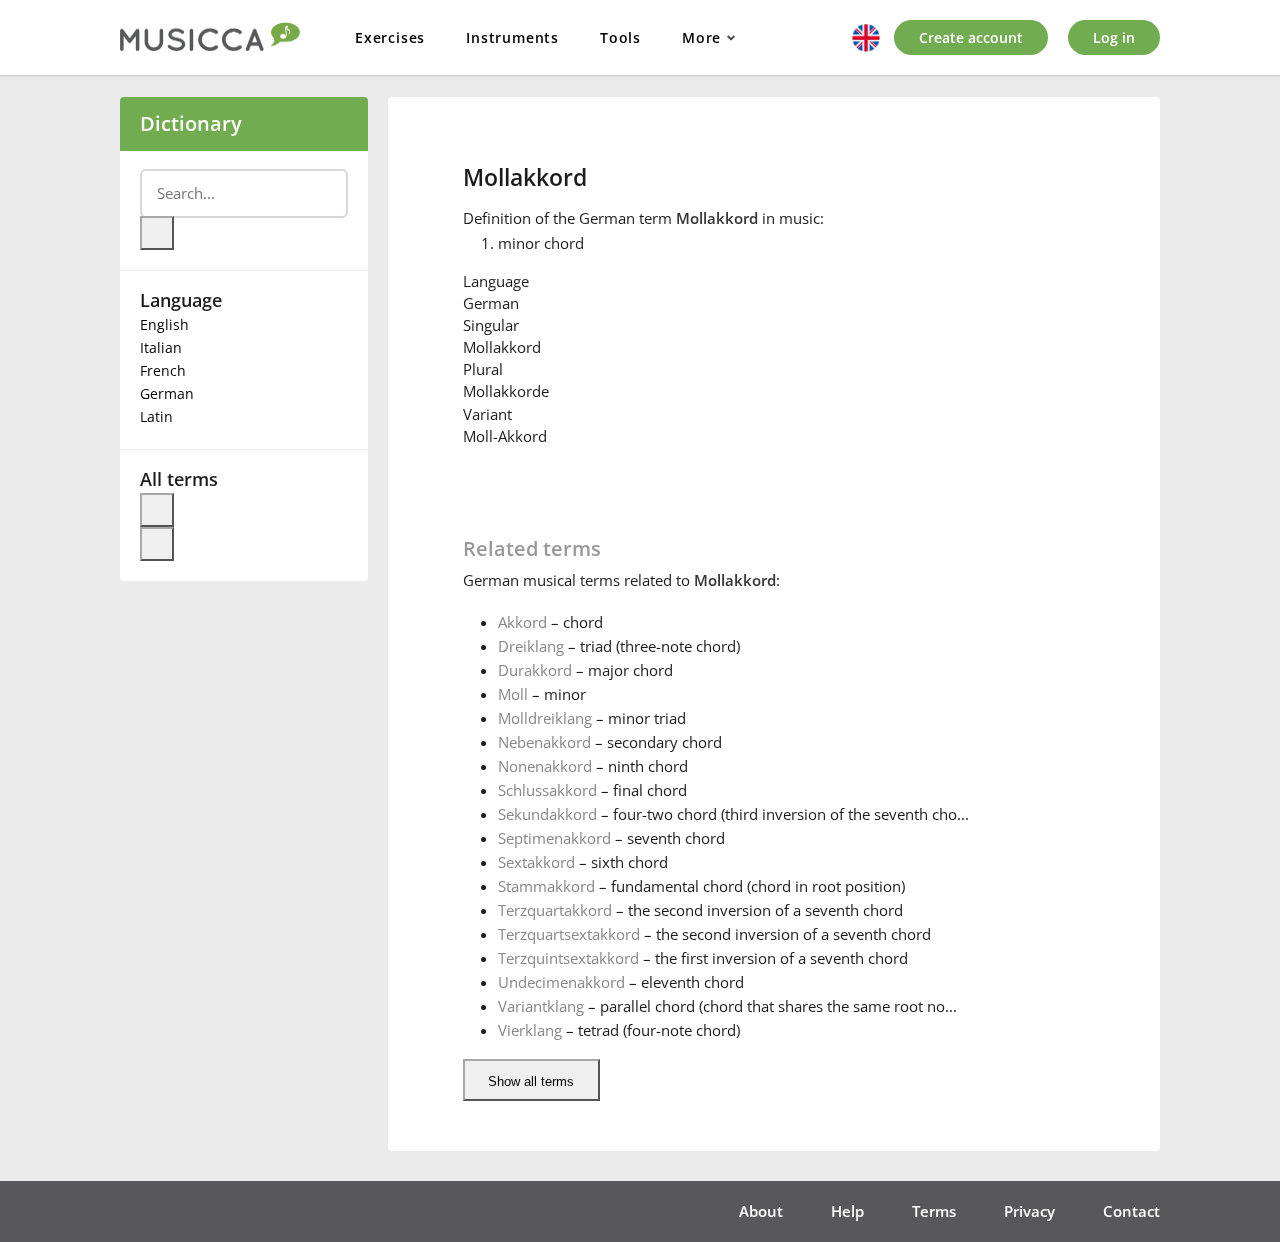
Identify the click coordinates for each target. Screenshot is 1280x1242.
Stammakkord (546, 886)
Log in (1114, 37)
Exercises (390, 37)
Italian (161, 347)
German (167, 393)
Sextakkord (536, 862)
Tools (620, 37)
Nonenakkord (545, 766)
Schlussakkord (547, 790)
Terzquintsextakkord (568, 958)
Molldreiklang (545, 718)
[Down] (157, 544)
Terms (934, 1211)
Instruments (512, 37)
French (163, 370)
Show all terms (531, 1081)
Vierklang (530, 1030)
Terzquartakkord (555, 910)
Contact (1131, 1211)
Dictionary (191, 123)
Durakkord (535, 670)
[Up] (157, 510)
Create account (971, 37)
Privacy (1029, 1211)
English (164, 324)
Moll (513, 694)
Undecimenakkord (561, 982)
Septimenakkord (554, 838)
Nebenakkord (544, 742)
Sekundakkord (547, 814)
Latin (156, 416)
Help (847, 1211)
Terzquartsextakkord (569, 934)
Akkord (522, 622)
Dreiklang (531, 646)
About (761, 1211)
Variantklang (541, 1006)
